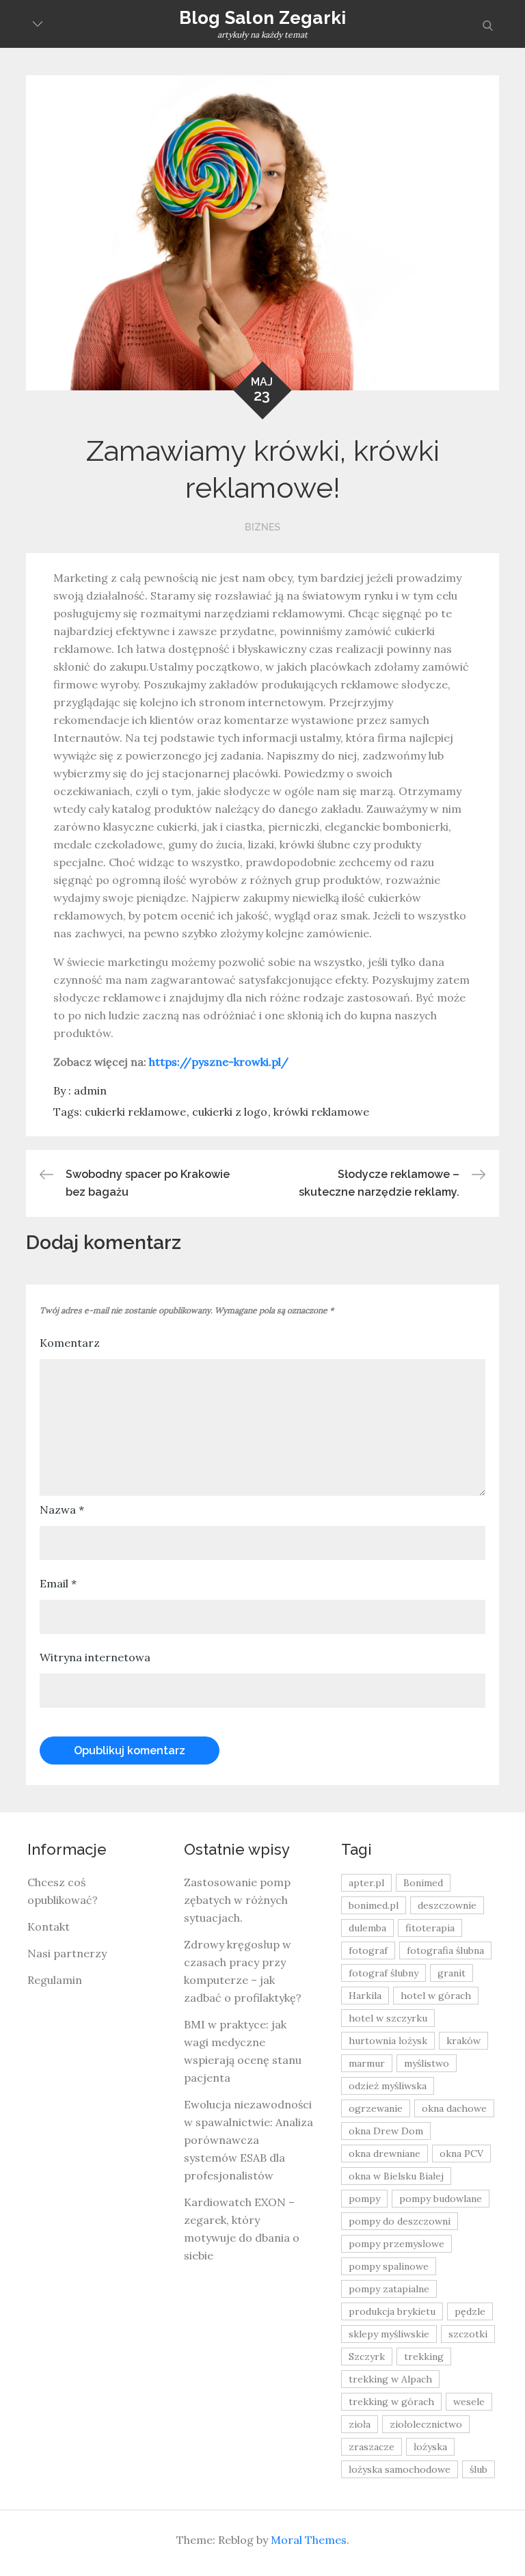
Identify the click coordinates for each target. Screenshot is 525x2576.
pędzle (470, 2311)
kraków (463, 2041)
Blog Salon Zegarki (263, 18)
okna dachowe (454, 2108)
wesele (469, 2402)
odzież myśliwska (388, 2086)
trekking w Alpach (390, 2379)
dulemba (367, 1928)
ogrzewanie (376, 2108)
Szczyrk (367, 2357)
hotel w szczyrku (388, 2018)
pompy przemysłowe (396, 2244)
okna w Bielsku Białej (396, 2176)
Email (58, 1583)
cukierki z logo (230, 1112)
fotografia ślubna (445, 1950)
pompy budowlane (441, 2199)
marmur (367, 2063)
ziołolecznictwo (426, 2424)
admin (90, 1090)
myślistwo (427, 2063)
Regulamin (55, 1980)
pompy (364, 2199)
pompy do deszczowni (400, 2221)
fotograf (368, 1950)
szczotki (468, 2334)
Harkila (365, 1996)
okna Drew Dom (386, 2131)
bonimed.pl (374, 1905)
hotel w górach (436, 1996)
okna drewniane (385, 2154)
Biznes (262, 527)
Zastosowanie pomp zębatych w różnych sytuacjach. (237, 1900)
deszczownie (447, 1905)
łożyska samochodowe (400, 2469)
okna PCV (461, 2154)
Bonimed (423, 1883)
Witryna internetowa (95, 1657)
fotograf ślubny (383, 1973)
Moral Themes (309, 2540)
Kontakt (49, 1927)
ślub (479, 2469)
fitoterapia (430, 1928)
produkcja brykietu (392, 2311)
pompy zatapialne (389, 2289)
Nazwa (62, 1510)
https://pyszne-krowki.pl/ (219, 1062)
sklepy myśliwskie (389, 2334)
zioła (360, 2424)
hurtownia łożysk (388, 2041)
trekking (424, 2357)
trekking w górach (391, 2402)
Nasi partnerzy (67, 1953)
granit (452, 1973)
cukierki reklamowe (135, 1112)
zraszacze (372, 2447)
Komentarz (70, 1343)
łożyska (430, 2447)
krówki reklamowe (321, 1112)
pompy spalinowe (389, 2266)
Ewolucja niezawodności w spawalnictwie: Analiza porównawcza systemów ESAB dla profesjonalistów (248, 2140)
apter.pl (366, 1883)
